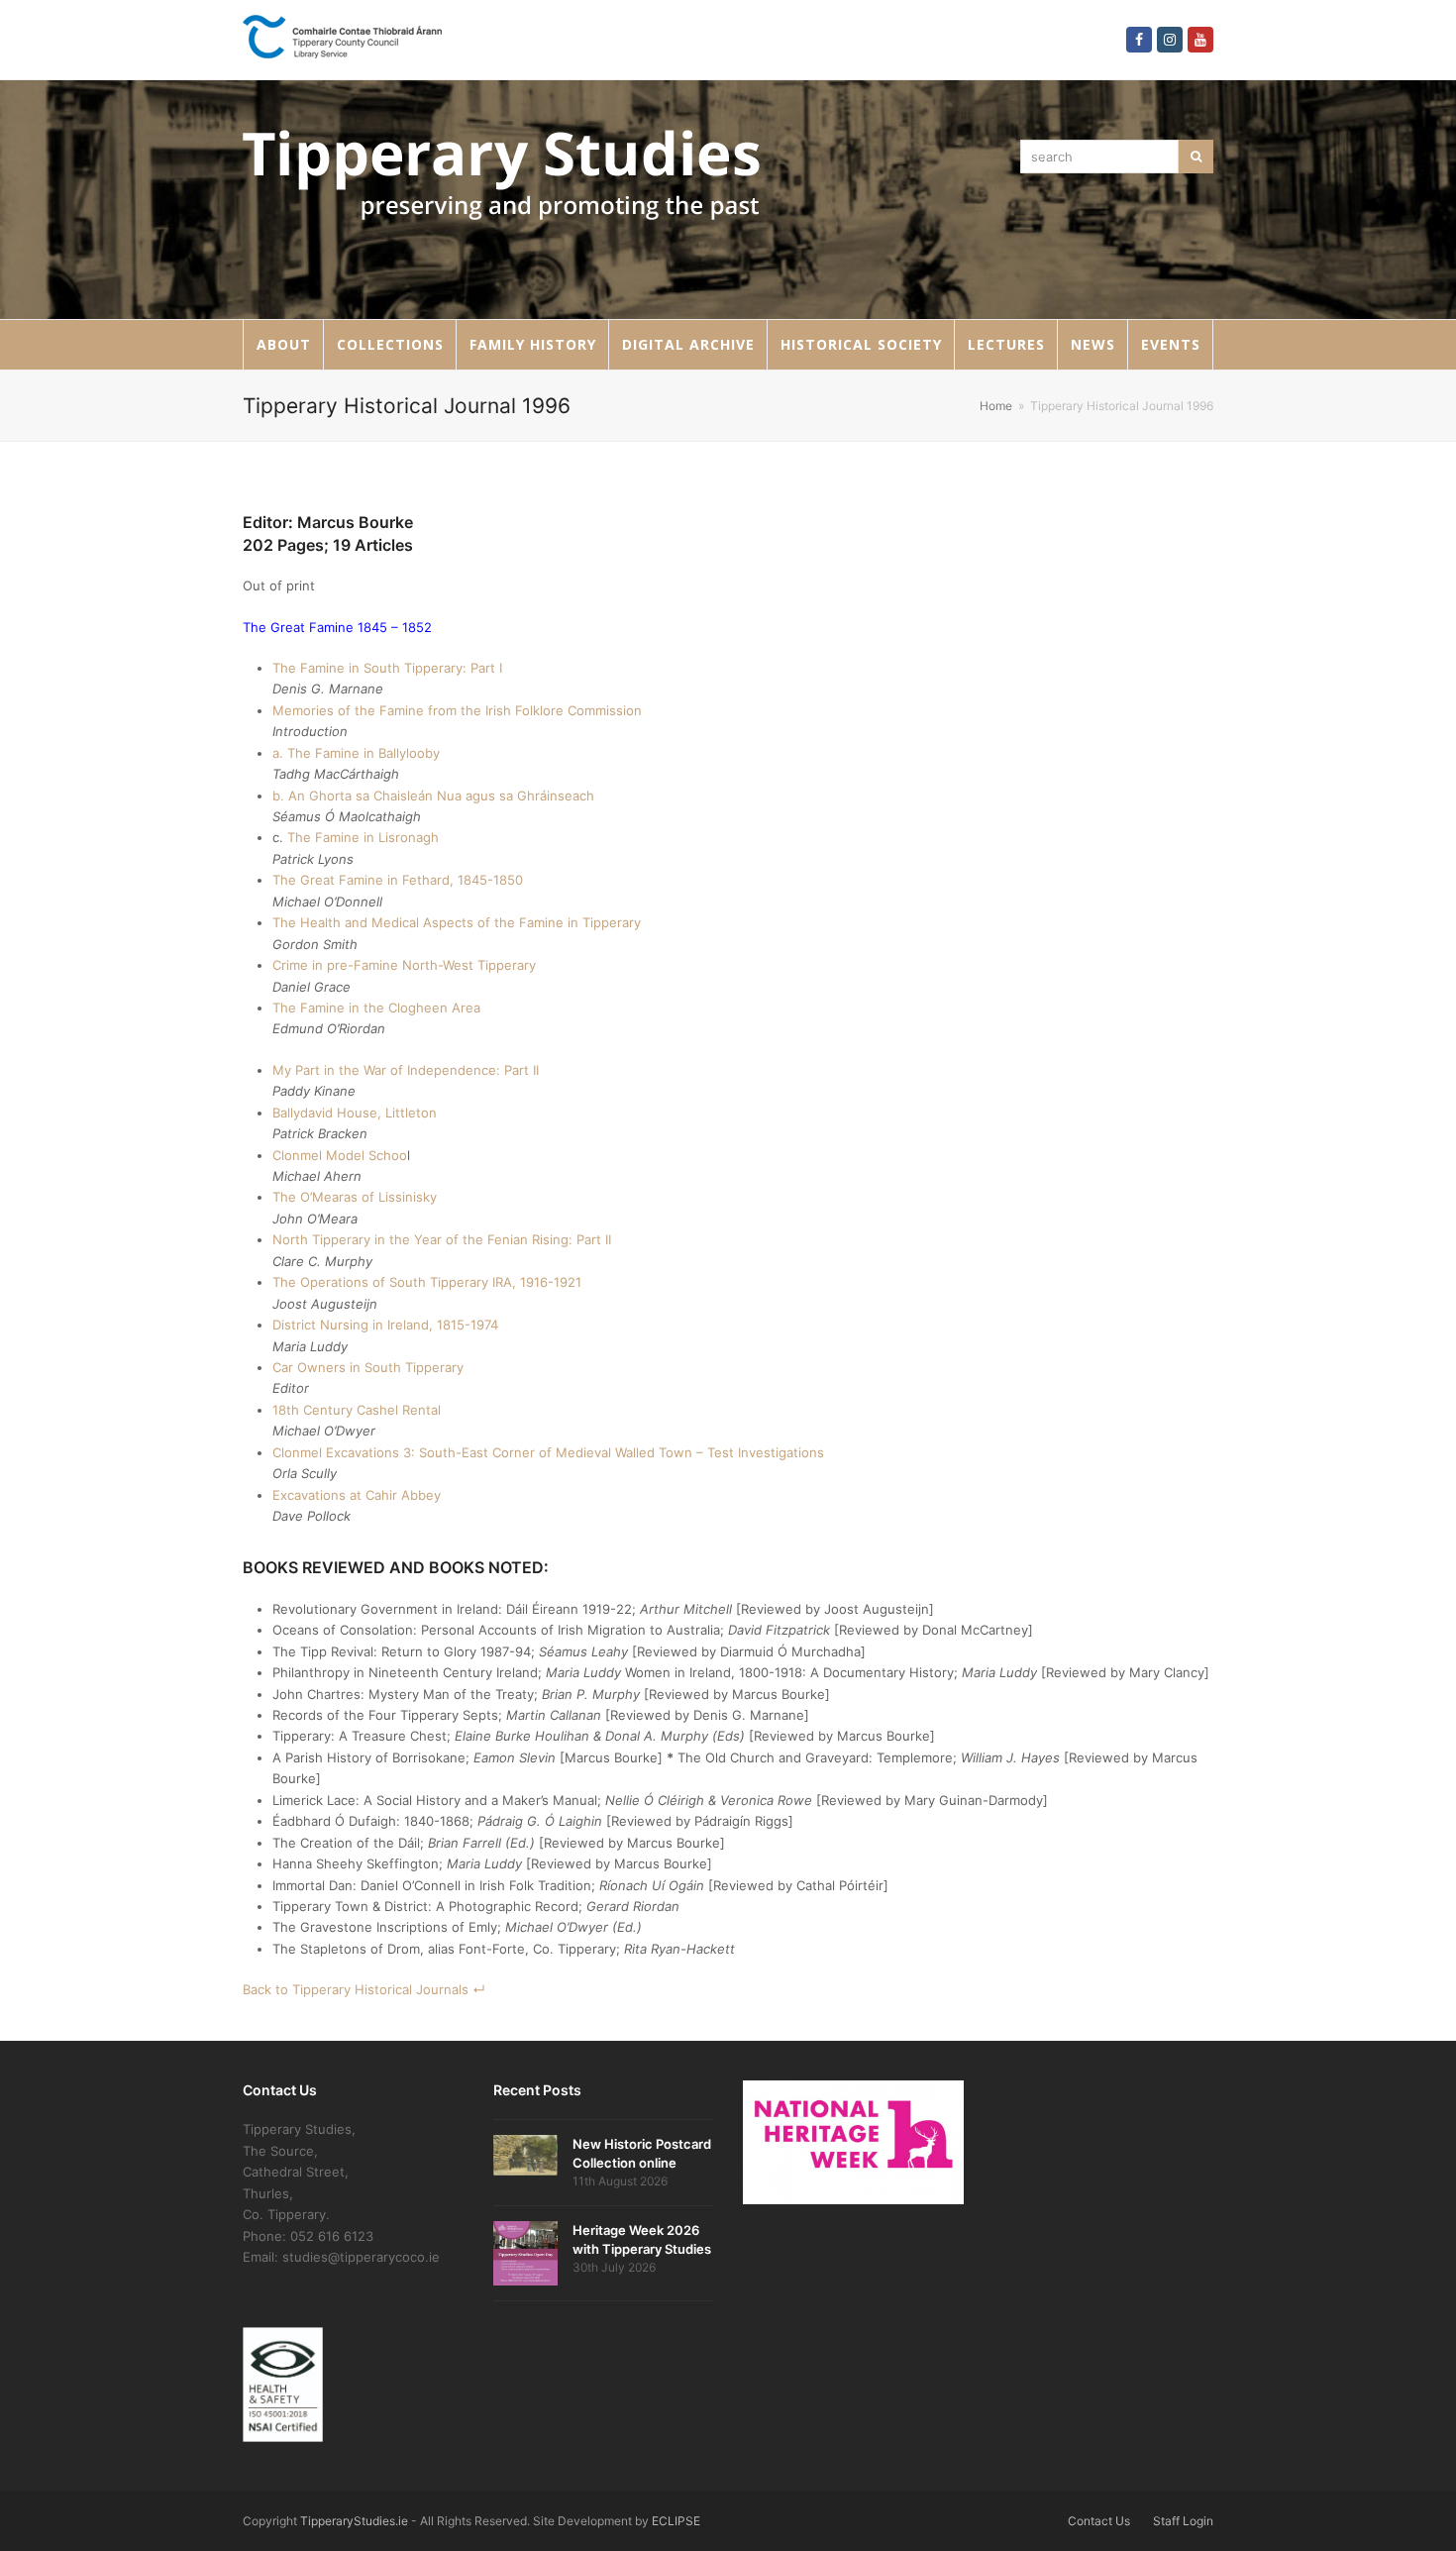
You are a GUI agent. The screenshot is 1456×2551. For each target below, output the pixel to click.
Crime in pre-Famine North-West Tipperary (404, 965)
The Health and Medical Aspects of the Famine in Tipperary (457, 922)
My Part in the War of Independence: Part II (406, 1070)
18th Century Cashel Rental (357, 1410)
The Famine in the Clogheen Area (376, 1008)
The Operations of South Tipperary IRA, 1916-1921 (427, 1282)
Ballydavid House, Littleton (355, 1113)
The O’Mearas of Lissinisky (355, 1197)
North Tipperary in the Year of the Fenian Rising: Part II (442, 1239)
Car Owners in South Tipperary (368, 1367)
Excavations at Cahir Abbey (357, 1495)
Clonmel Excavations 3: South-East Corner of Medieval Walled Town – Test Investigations (548, 1452)
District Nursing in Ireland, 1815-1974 (385, 1325)
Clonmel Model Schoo (340, 1155)
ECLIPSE (676, 2521)
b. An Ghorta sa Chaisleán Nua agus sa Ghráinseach (433, 796)
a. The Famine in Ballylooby (356, 753)
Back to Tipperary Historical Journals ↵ (364, 1989)
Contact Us (1099, 2521)
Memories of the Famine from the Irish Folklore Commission (457, 710)
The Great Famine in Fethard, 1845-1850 (398, 880)
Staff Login (1183, 2521)
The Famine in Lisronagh (363, 837)
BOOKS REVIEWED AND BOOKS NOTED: (396, 1567)
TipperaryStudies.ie (354, 2521)
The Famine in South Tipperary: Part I (387, 668)
